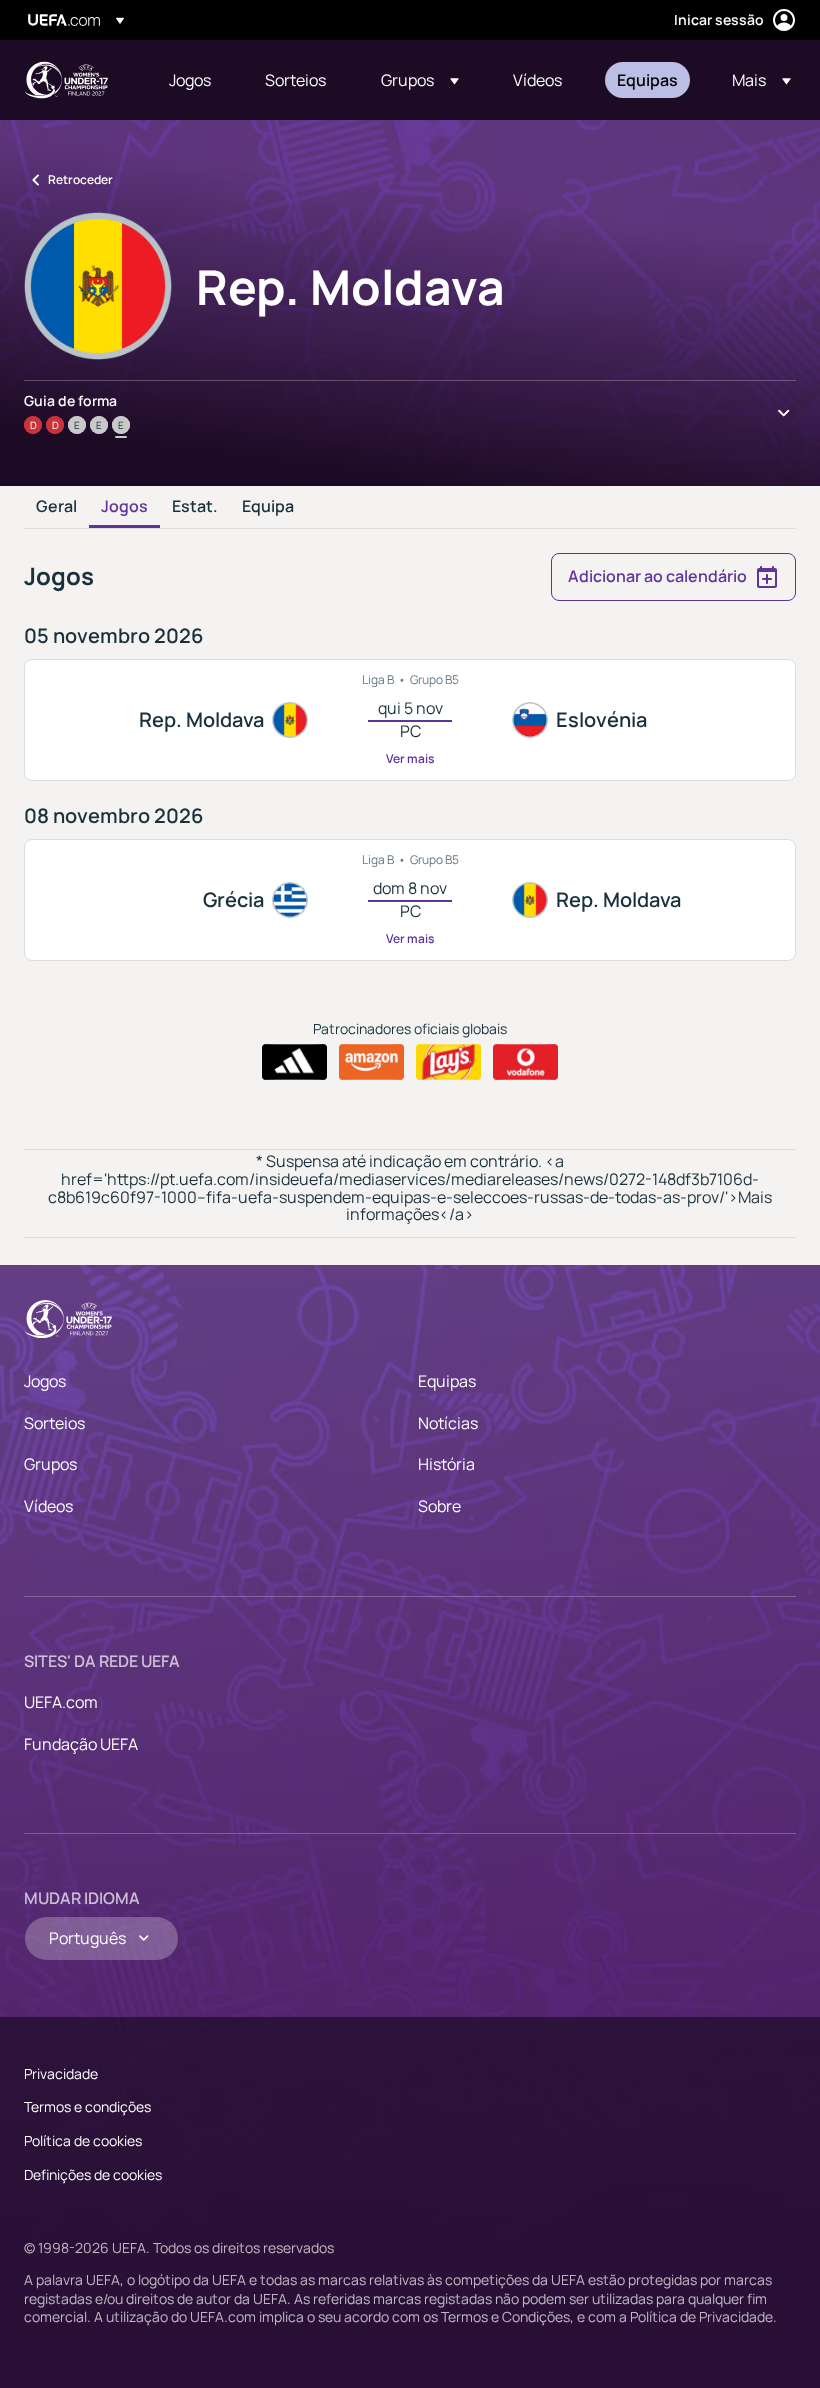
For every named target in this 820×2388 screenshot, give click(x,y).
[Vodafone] (525, 1062)
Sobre (439, 1506)
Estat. (195, 507)
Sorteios (54, 1423)
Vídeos (48, 1506)
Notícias (448, 1423)
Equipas (447, 1381)
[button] (420, 80)
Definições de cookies (93, 2174)
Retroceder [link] (80, 179)
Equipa (268, 507)
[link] (190, 80)
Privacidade (61, 2073)
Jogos (124, 507)
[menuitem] (192, 80)
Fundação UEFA (81, 1744)
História (446, 1464)
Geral (56, 507)
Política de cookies (83, 2140)
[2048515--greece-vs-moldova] (410, 900)
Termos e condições (87, 2106)
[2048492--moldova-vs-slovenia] (410, 720)
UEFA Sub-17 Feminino (66, 80)
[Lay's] (448, 1062)
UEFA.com (61, 1702)
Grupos (50, 1464)
